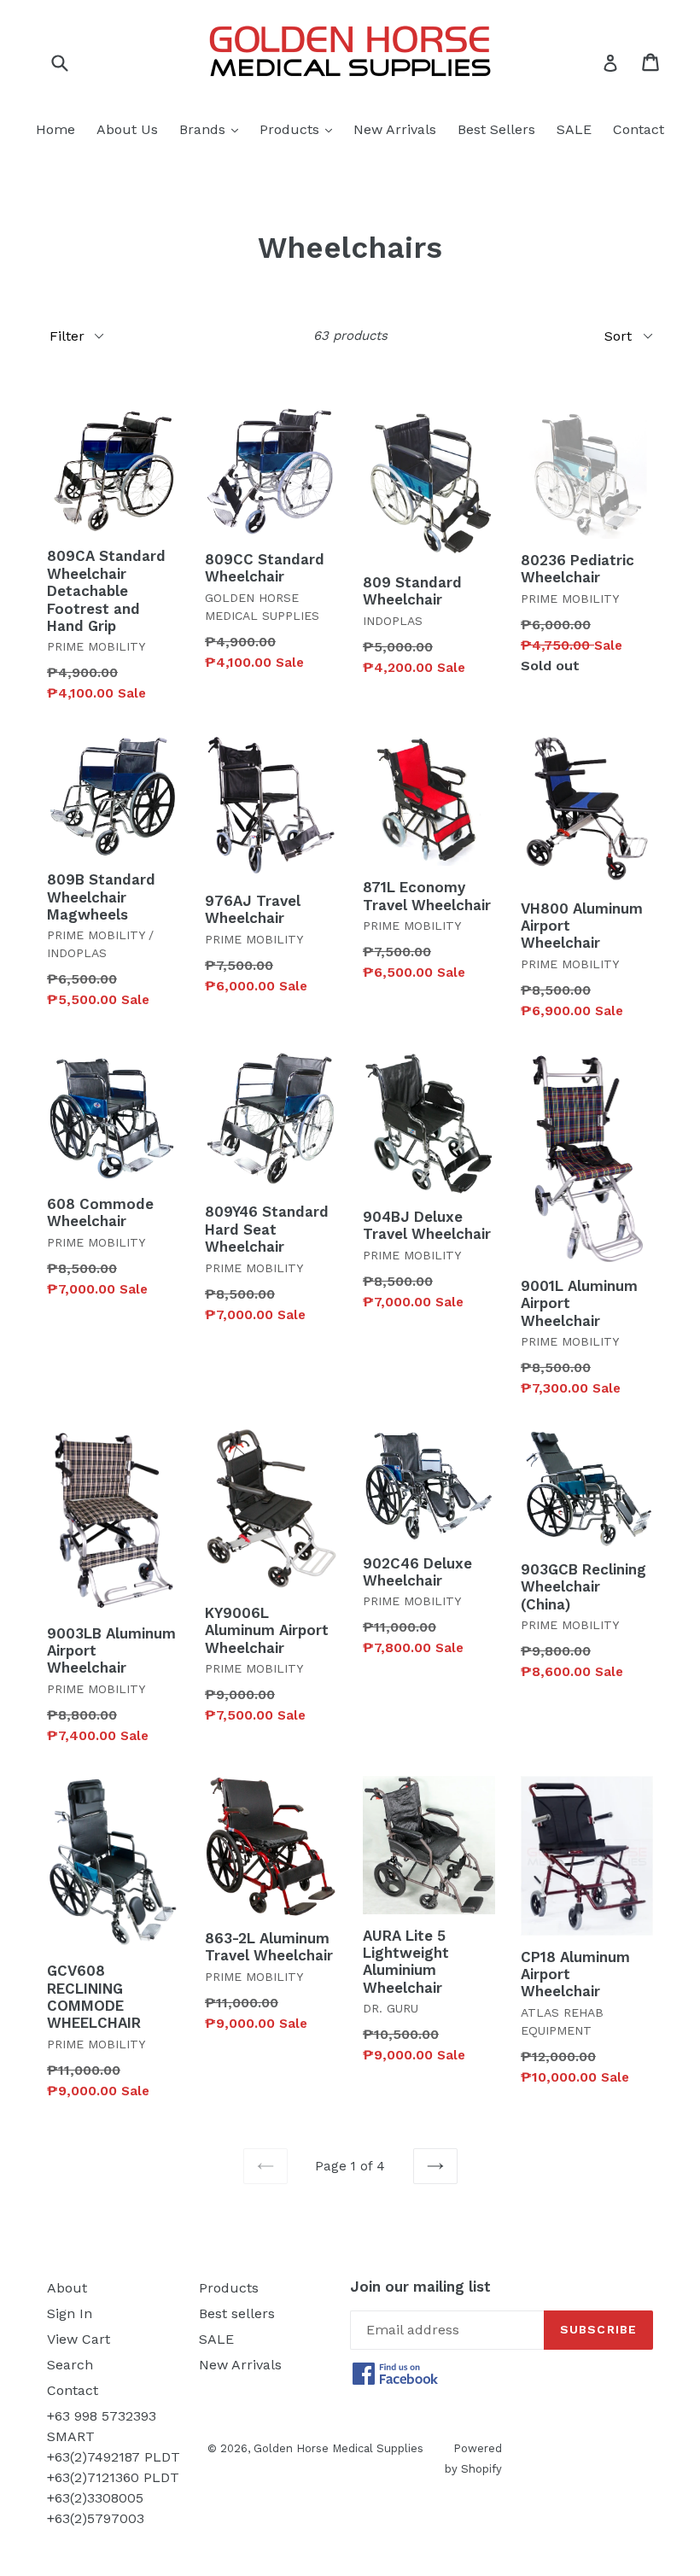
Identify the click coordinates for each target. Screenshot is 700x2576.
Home (55, 129)
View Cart (79, 2339)
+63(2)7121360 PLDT (113, 2477)
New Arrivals (395, 129)
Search (70, 2365)
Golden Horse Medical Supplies (338, 2448)
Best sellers (237, 2313)
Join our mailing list (420, 2287)
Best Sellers (496, 129)
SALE (574, 129)
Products (300, 129)
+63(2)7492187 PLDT (114, 2457)
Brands (213, 129)
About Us (127, 129)
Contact (639, 129)
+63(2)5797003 (96, 2518)
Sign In (70, 2313)
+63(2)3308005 (95, 2498)
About (67, 2288)
